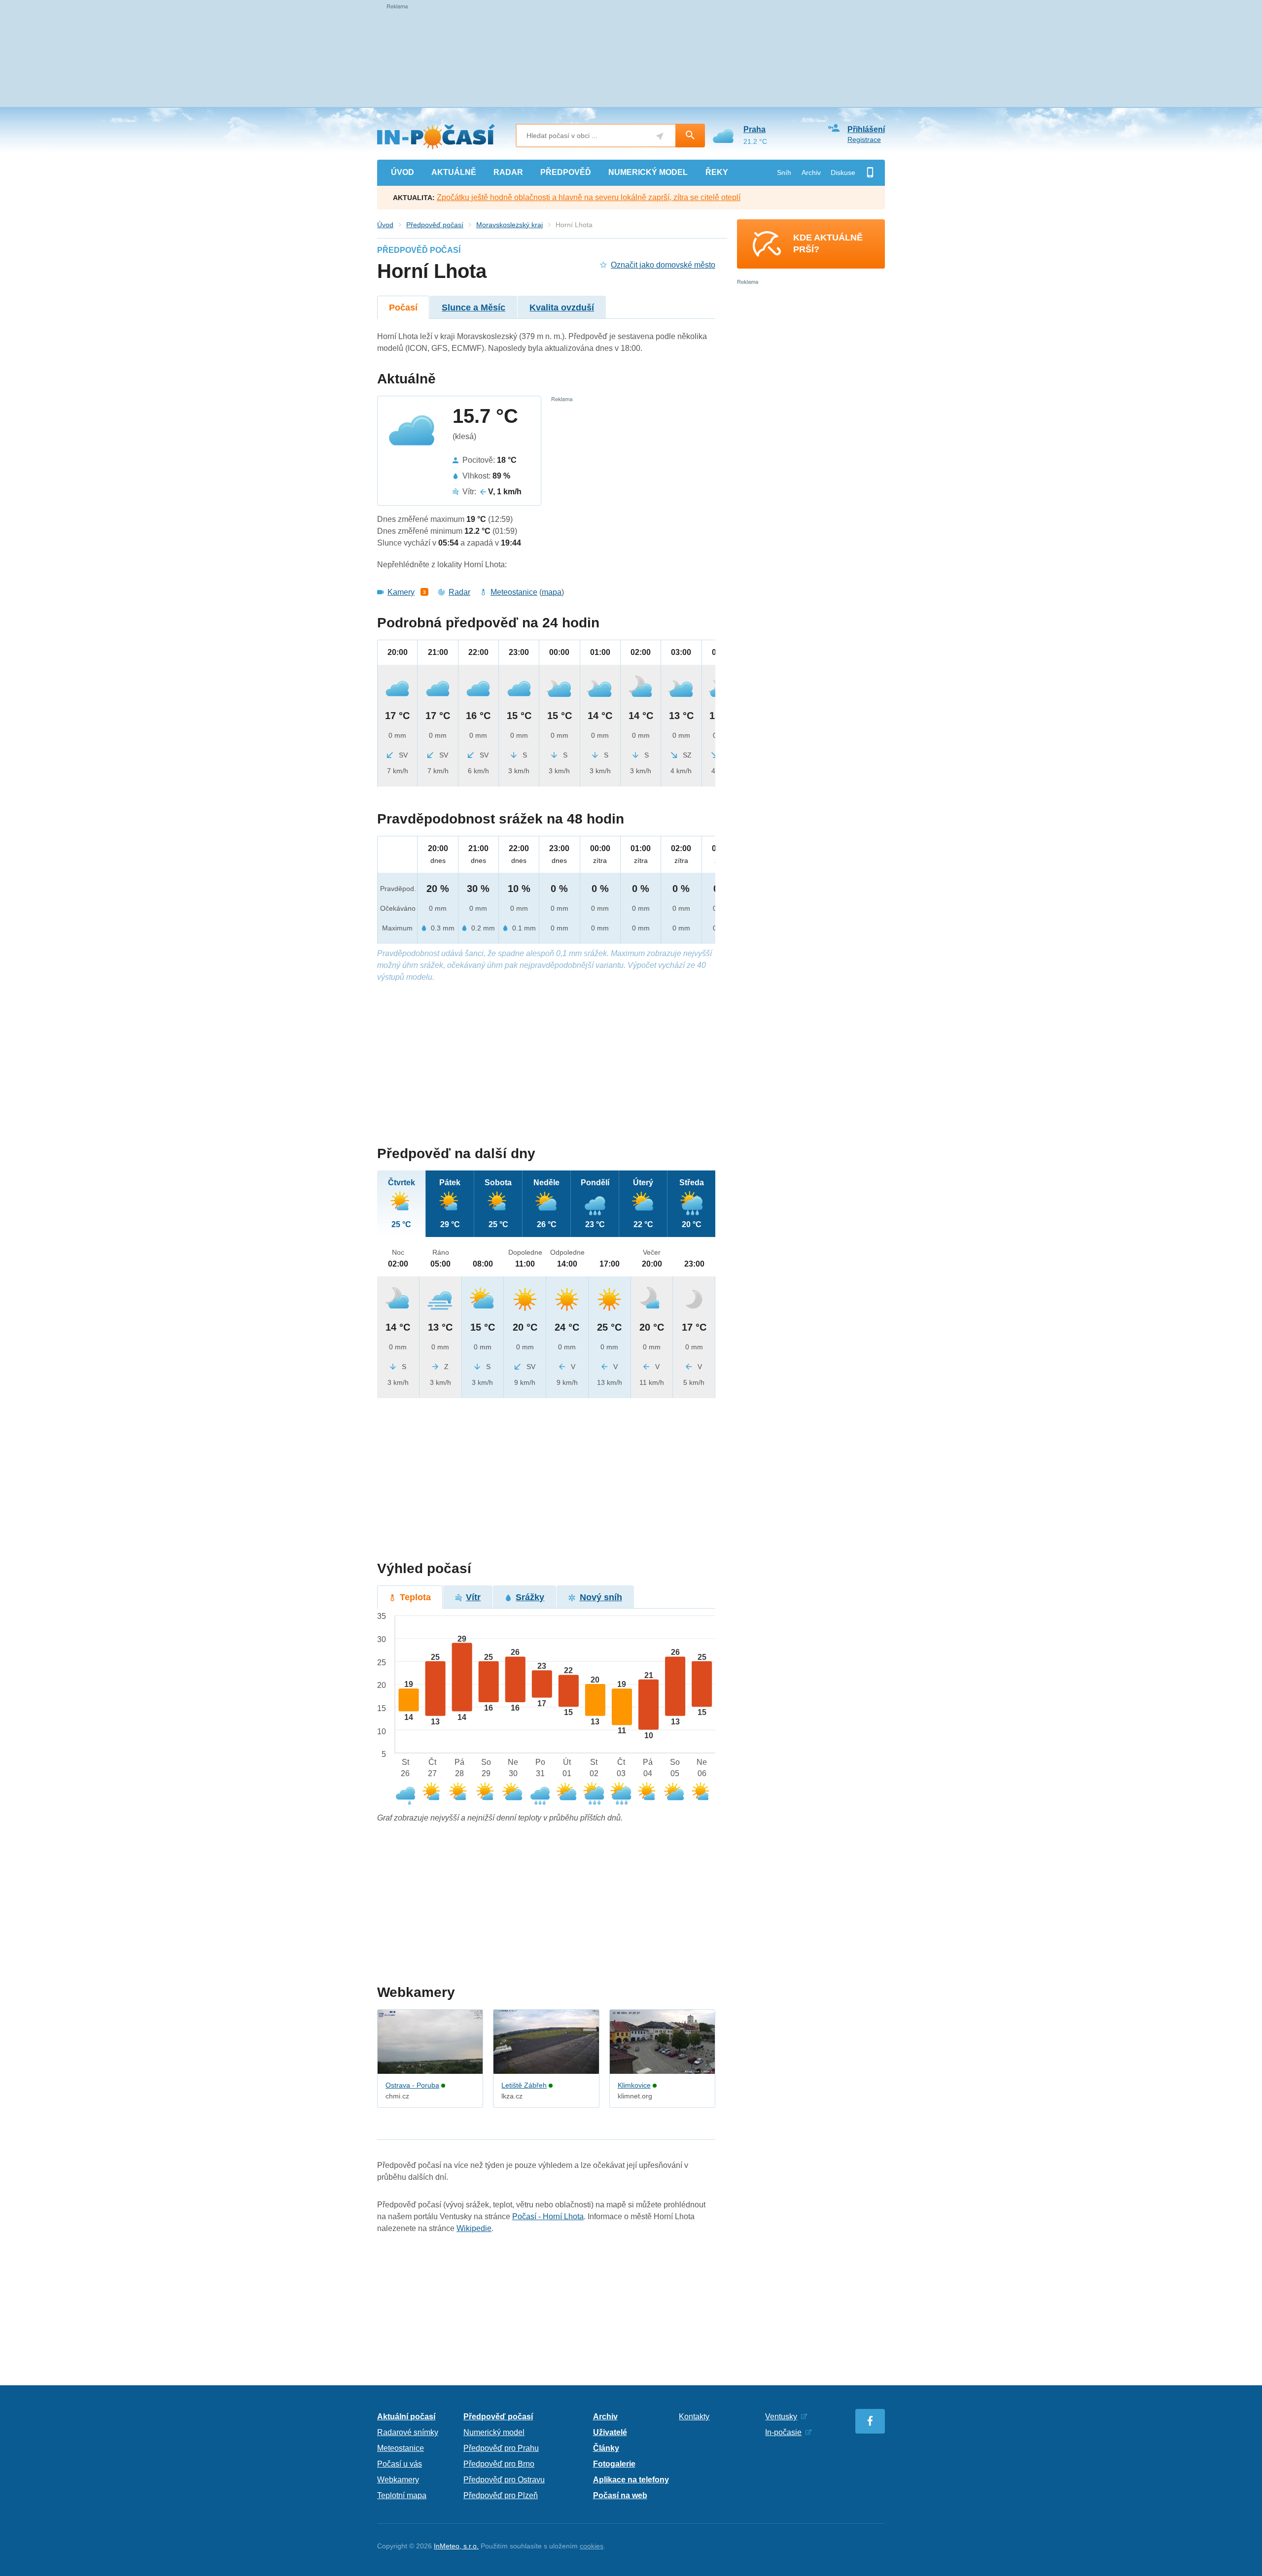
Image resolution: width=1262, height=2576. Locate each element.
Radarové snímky (408, 2432)
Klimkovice (634, 2085)
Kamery (401, 592)
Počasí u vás (400, 2464)
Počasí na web (620, 2495)
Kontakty (694, 2417)
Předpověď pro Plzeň (501, 2495)
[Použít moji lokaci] (660, 136)
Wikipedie (474, 2228)
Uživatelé (610, 2432)
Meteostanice (514, 592)
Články (606, 2448)
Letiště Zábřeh (524, 2085)
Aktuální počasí (406, 2417)
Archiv (811, 172)
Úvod (385, 225)
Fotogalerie (614, 2464)
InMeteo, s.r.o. (456, 2546)
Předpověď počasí (435, 225)
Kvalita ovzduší (562, 308)
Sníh (784, 172)
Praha (754, 129)
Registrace (864, 139)
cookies (592, 2546)
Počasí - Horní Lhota (548, 2216)
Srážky (530, 1597)
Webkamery (398, 2480)
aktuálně (454, 172)
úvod (403, 172)
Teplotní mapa (402, 2495)
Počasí (403, 308)
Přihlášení (866, 129)
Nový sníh (601, 1597)
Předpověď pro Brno (499, 2464)
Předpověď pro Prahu (501, 2448)
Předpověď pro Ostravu (504, 2480)
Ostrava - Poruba (412, 2085)
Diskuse (843, 172)
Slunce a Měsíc (473, 308)
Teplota (415, 1597)
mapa (552, 592)
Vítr (473, 1597)
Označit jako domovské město (663, 265)
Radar (459, 592)
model (648, 172)
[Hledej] (690, 136)
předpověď (566, 172)
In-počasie (783, 2432)
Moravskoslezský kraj (509, 225)
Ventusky (781, 2417)
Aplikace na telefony (631, 2480)
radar (508, 172)
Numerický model (494, 2432)
